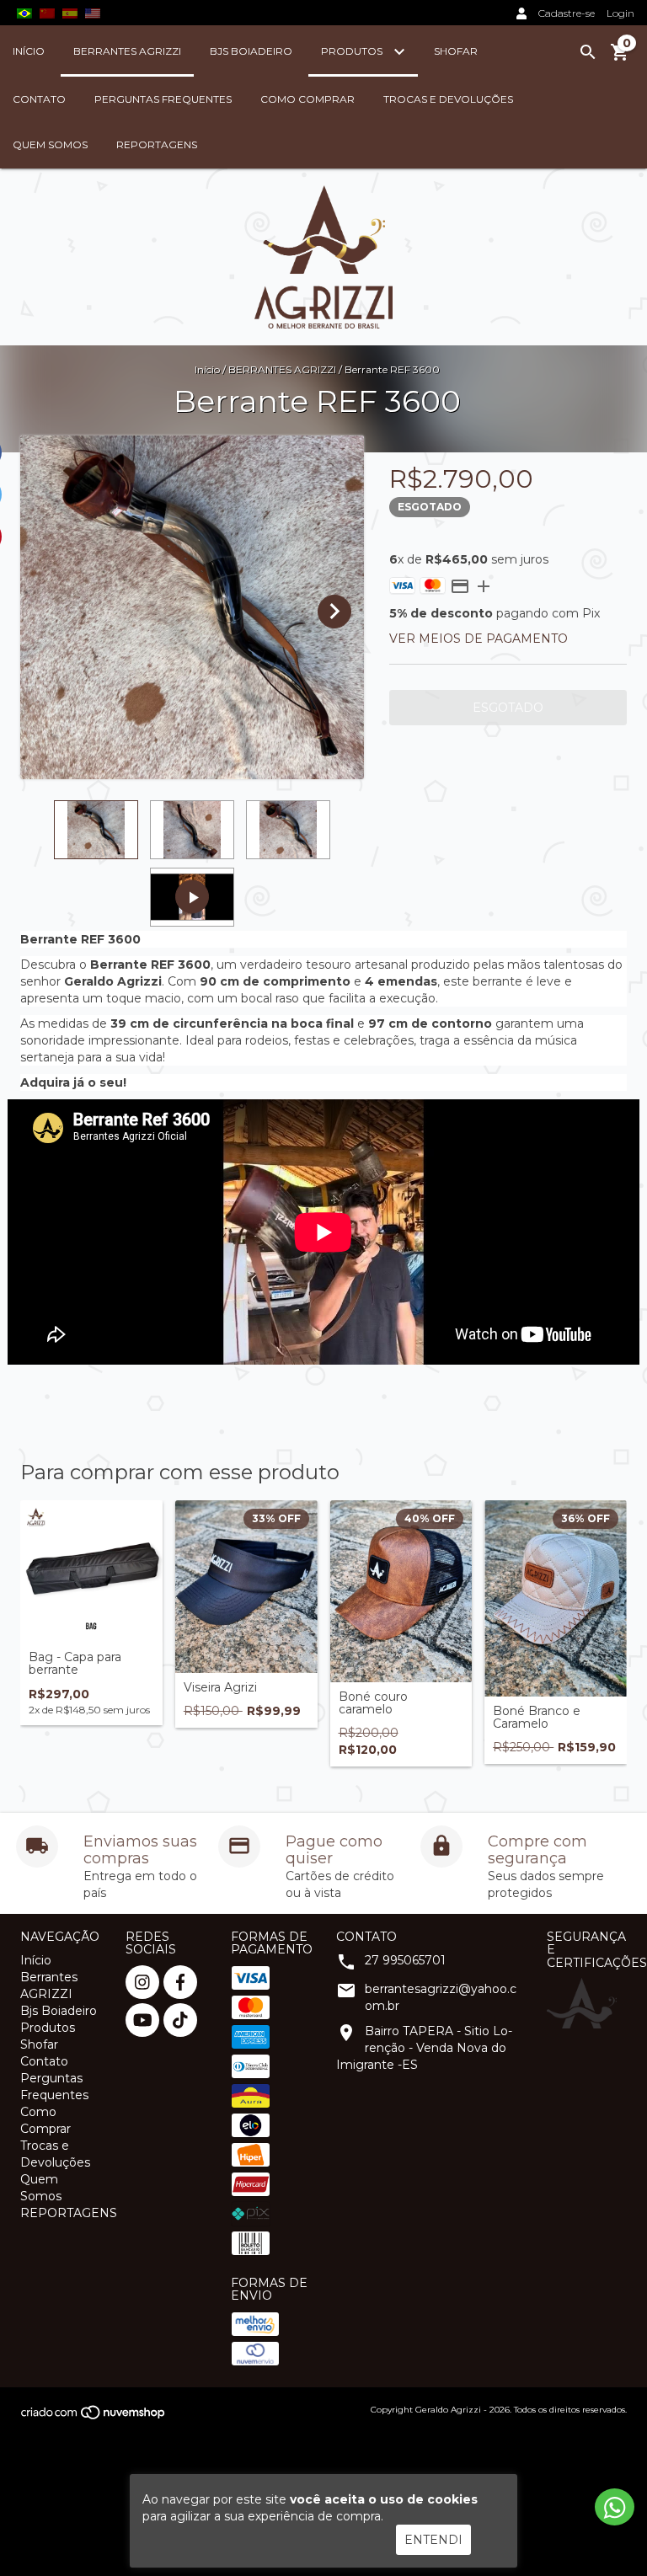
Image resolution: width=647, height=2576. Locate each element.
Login (620, 13)
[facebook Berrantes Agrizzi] (180, 1982)
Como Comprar (307, 99)
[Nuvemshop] (94, 2417)
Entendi (433, 2540)
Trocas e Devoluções (448, 99)
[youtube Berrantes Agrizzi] (142, 2020)
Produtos (353, 51)
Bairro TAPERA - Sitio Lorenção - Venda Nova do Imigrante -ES (424, 2048)
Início (29, 51)
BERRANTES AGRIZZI (282, 369)
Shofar (456, 51)
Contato (39, 99)
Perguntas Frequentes (163, 99)
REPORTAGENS (157, 144)
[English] (47, 13)
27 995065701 (405, 1960)
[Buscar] (588, 52)
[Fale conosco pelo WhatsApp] (615, 2507)
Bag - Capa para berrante (75, 1664)
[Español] (70, 13)
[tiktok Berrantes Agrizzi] (180, 2020)
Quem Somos (50, 144)
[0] (620, 58)
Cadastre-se (567, 13)
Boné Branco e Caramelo (537, 1718)
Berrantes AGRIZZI (127, 51)
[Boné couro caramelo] (401, 1591)
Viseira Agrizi (220, 1688)
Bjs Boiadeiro (251, 51)
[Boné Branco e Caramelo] (556, 1598)
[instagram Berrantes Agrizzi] (142, 1982)
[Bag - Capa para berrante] (91, 1571)
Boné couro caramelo (373, 1704)
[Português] (24, 13)
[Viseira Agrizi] (246, 1587)
